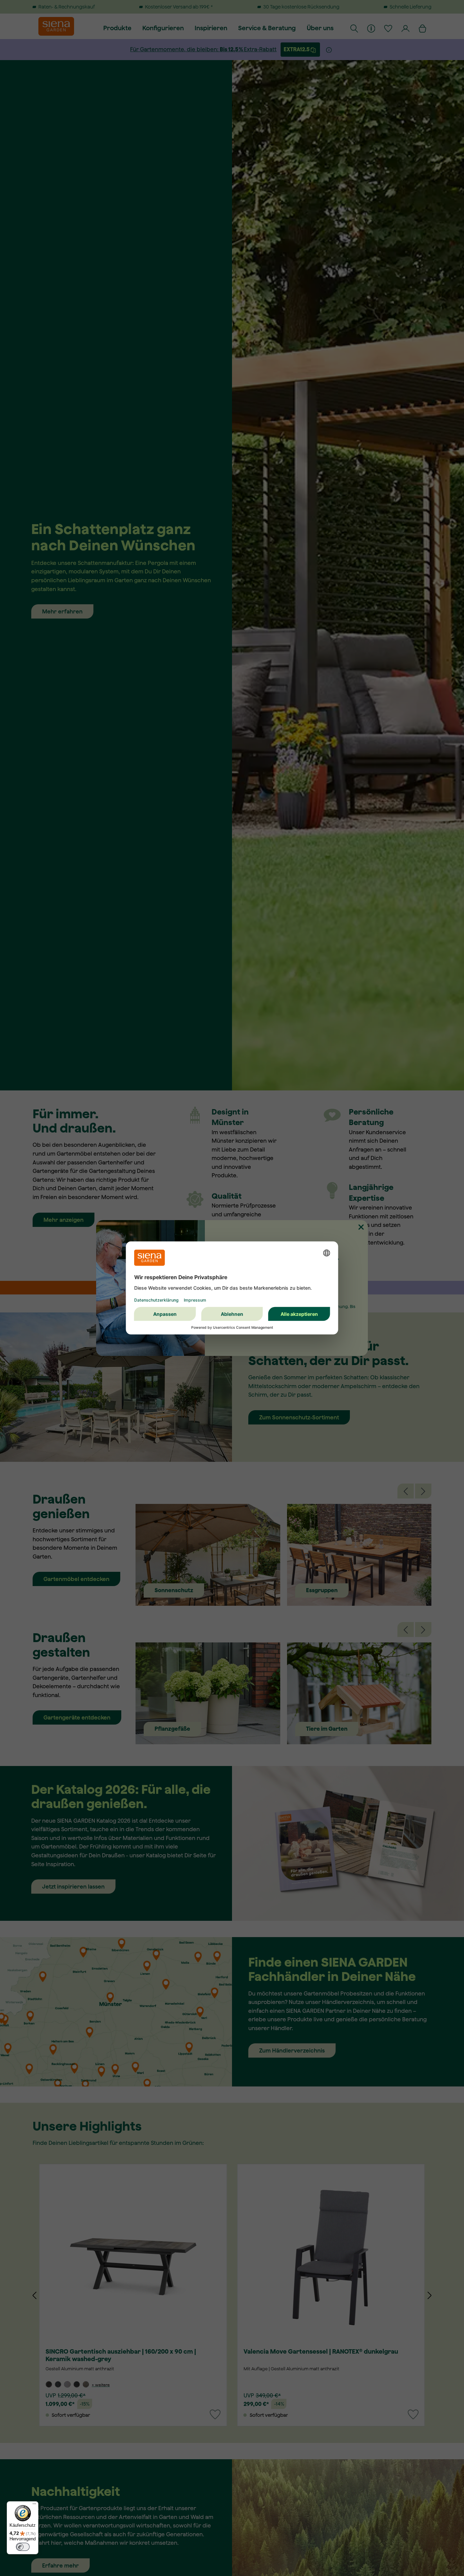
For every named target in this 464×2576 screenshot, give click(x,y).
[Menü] (34, 2505)
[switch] (23, 2547)
